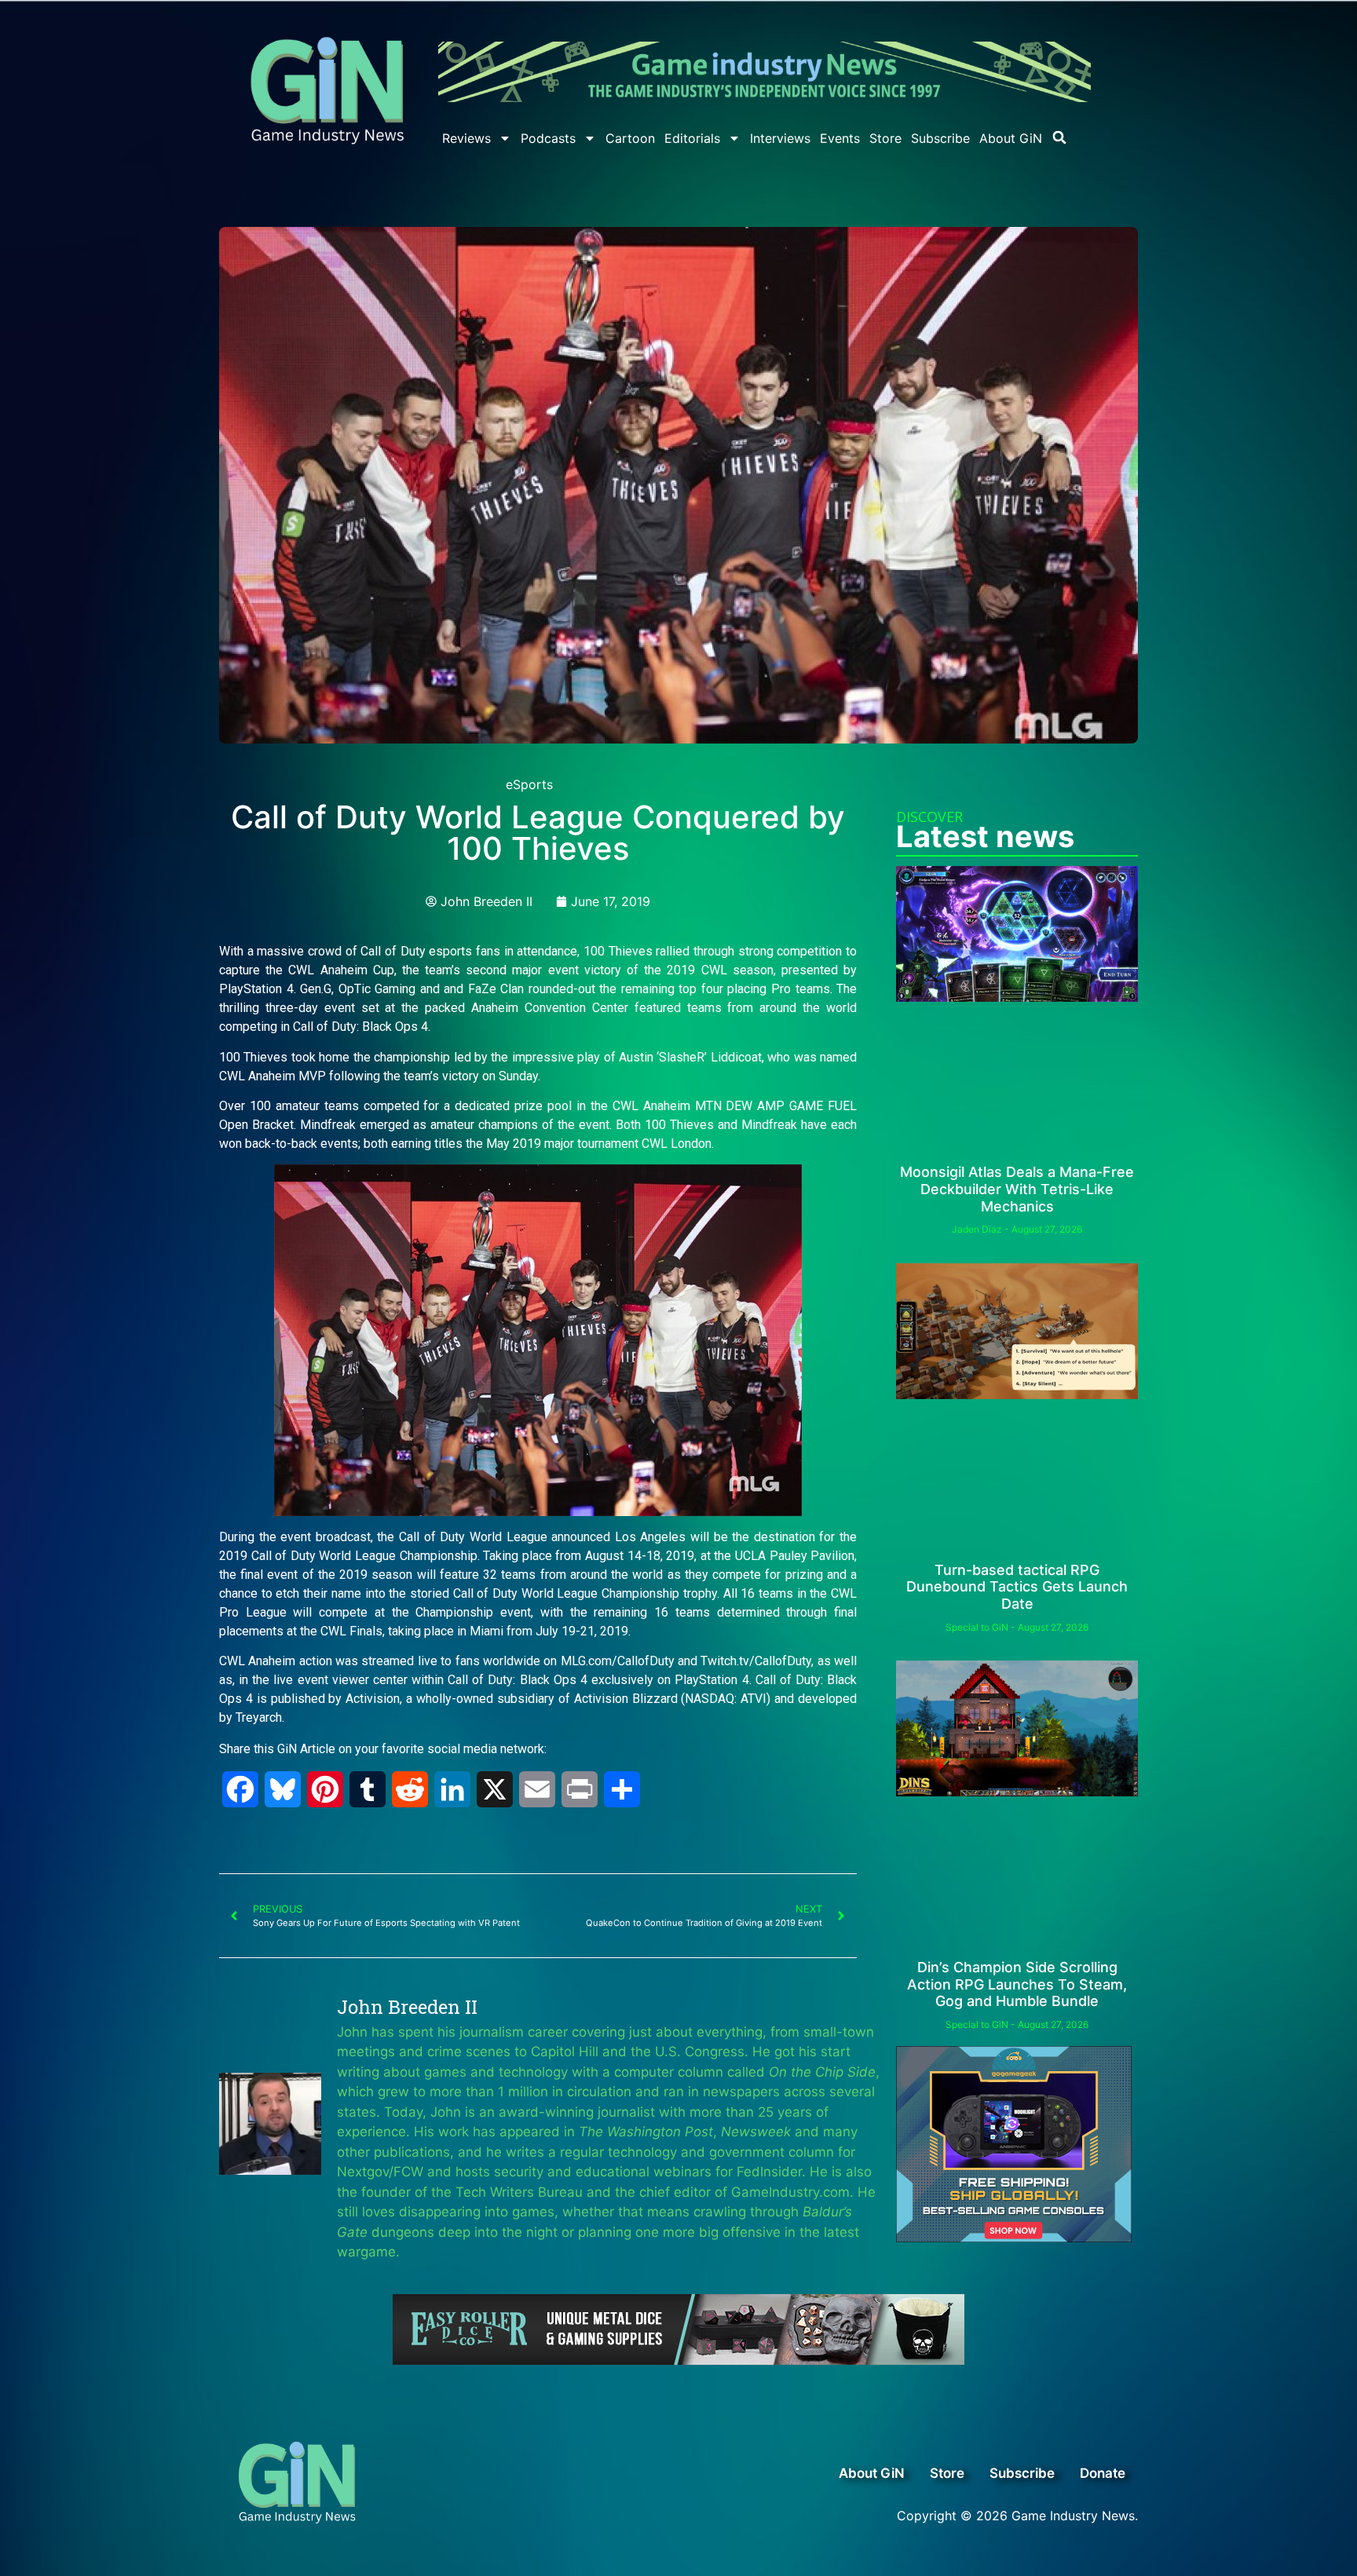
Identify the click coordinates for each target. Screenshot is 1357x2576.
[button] (1059, 137)
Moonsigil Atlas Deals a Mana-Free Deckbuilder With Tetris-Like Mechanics (1017, 1189)
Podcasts (548, 138)
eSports (529, 784)
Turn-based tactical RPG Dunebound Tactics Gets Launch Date (1017, 1587)
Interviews (780, 138)
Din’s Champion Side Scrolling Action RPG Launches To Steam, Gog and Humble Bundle (1017, 1984)
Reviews (466, 138)
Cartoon (630, 138)
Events (840, 138)
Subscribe (940, 138)
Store (885, 138)
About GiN (1011, 138)
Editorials (692, 138)
